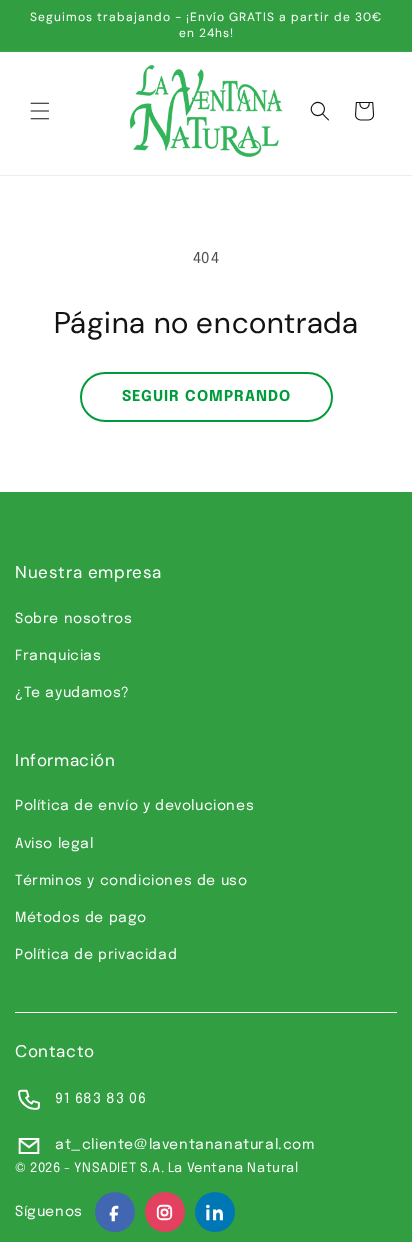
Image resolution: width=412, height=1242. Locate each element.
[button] (40, 111)
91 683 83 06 (100, 1099)
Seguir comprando (206, 397)
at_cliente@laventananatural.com (185, 1145)
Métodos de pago (81, 918)
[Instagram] (165, 1212)
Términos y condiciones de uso (131, 881)
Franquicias (58, 656)
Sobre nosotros (73, 619)
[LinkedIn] (215, 1212)
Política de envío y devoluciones (134, 806)
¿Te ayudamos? (72, 693)
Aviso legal (54, 844)
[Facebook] (115, 1212)
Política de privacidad (96, 955)
